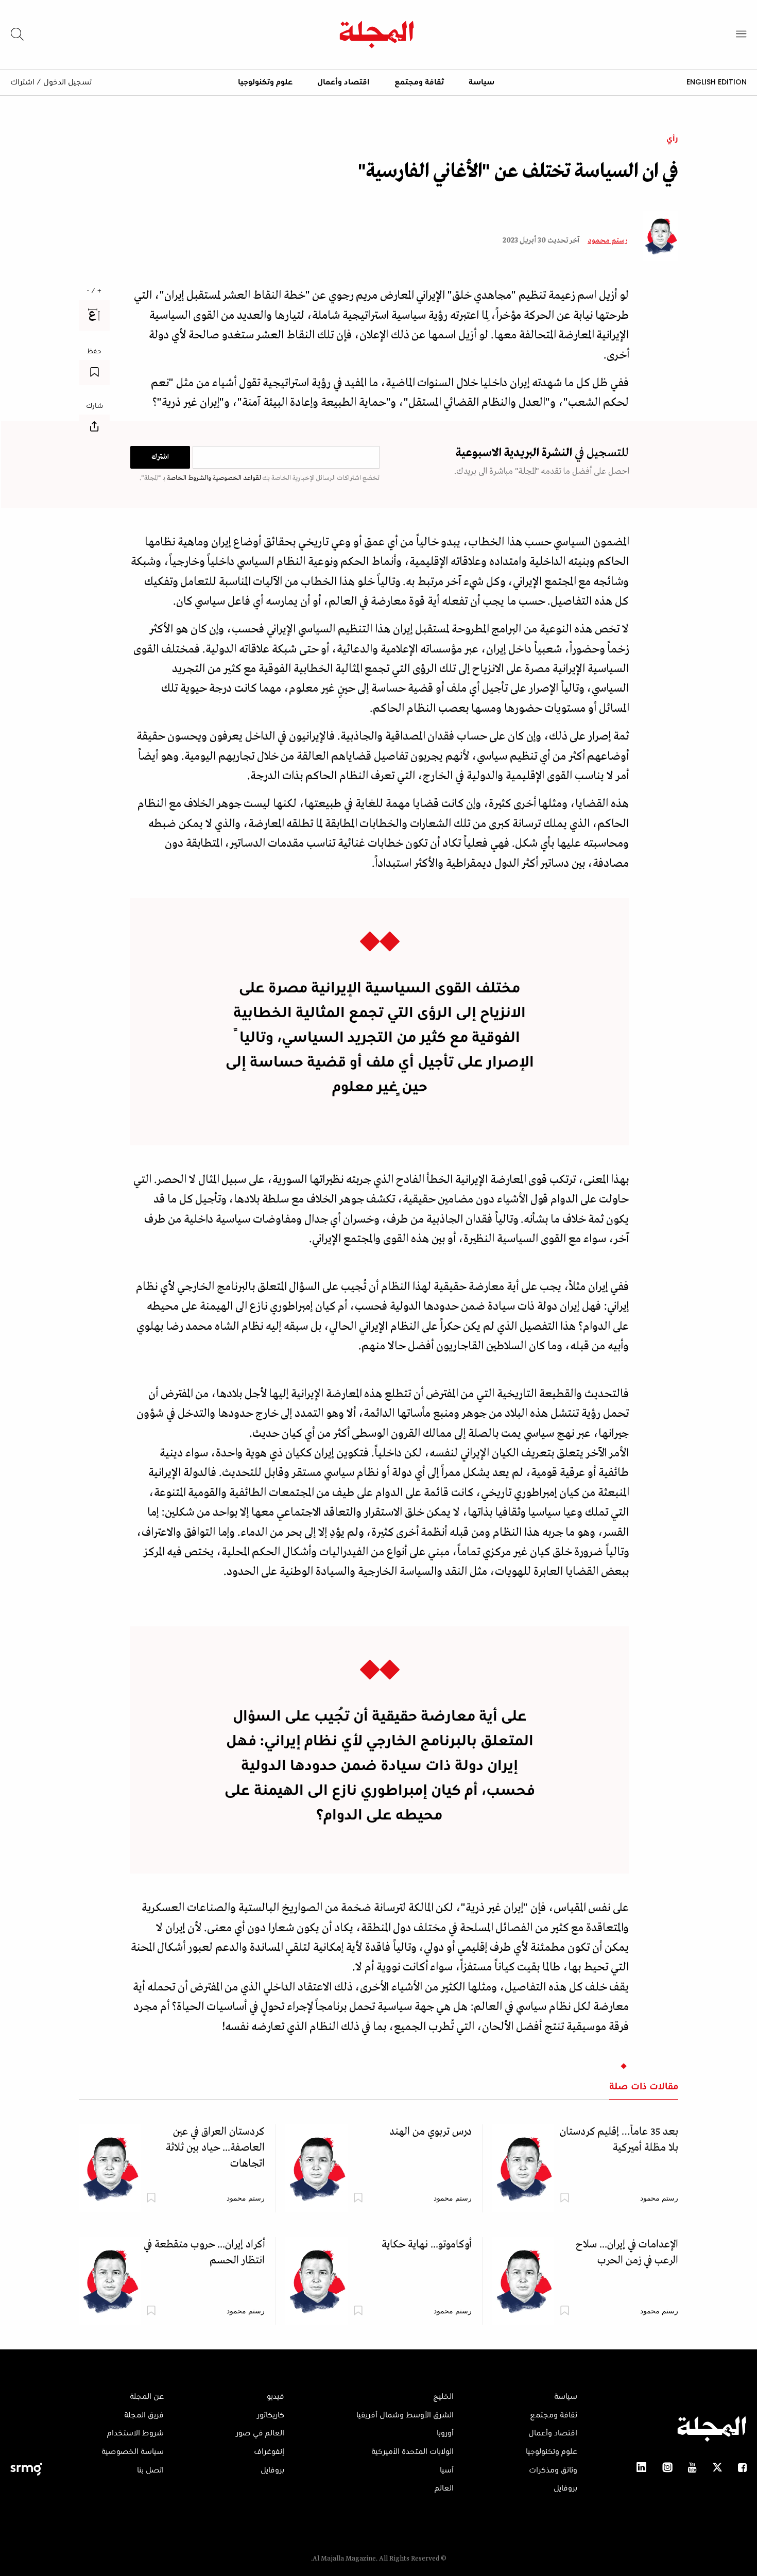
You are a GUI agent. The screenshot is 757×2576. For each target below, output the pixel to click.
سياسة (481, 82)
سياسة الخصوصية (133, 2452)
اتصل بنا (150, 2470)
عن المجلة (147, 2397)
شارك (94, 406)
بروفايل (565, 2488)
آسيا (447, 2470)
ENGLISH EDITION (717, 82)
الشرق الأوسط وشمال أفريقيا (405, 2415)
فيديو (276, 2397)
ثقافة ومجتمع (419, 82)
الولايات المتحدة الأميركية (412, 2452)
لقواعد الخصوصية (236, 478)
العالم (444, 2488)
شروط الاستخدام (135, 2433)
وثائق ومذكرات (553, 2470)
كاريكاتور (271, 2415)
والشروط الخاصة (188, 478)
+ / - (94, 291)
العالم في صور (260, 2433)
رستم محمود (607, 241)
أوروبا (445, 2433)
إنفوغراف (269, 2452)
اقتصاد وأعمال (343, 82)
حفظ (94, 352)
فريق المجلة (144, 2415)
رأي (672, 139)
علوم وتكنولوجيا (265, 82)
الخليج (443, 2397)
